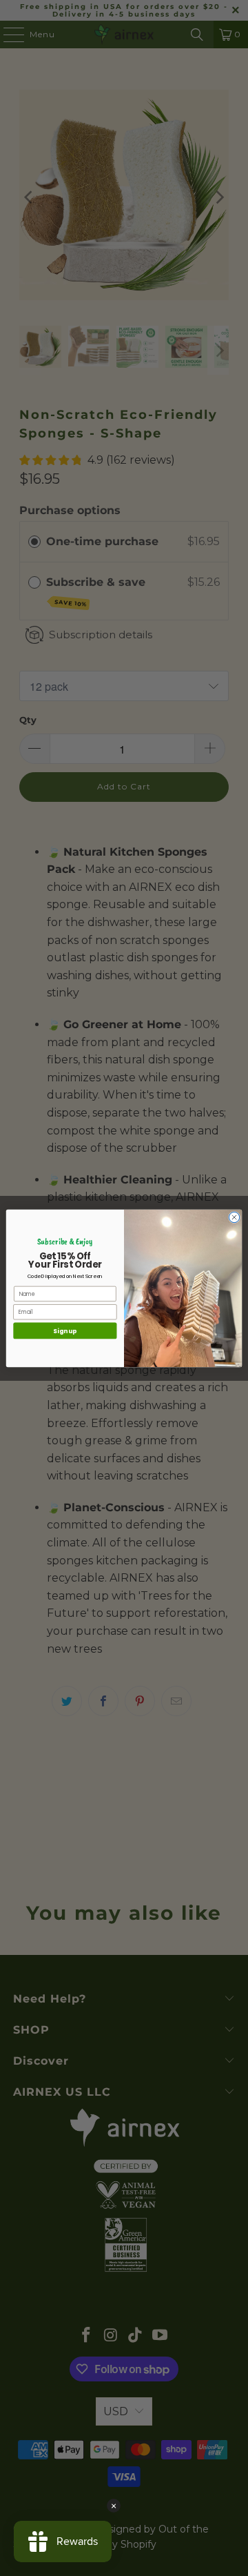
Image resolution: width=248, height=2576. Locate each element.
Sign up (65, 1330)
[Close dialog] (234, 1217)
